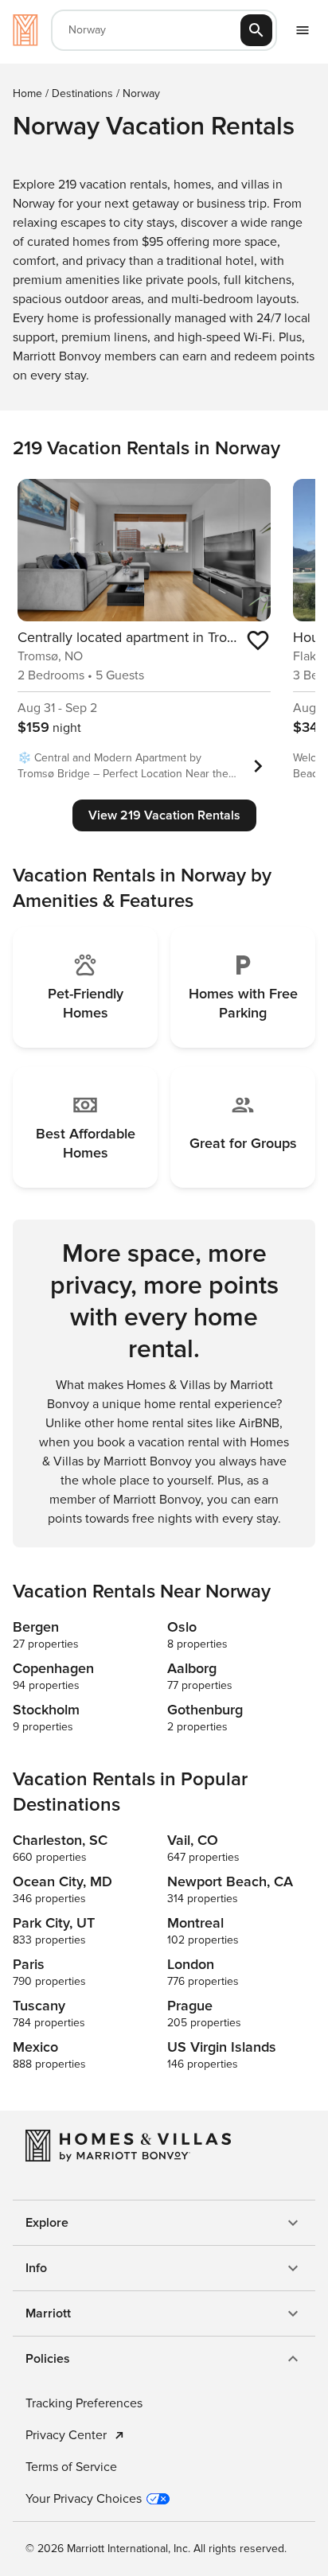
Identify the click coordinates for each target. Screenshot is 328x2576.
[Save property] (258, 640)
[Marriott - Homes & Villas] (25, 30)
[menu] (303, 30)
